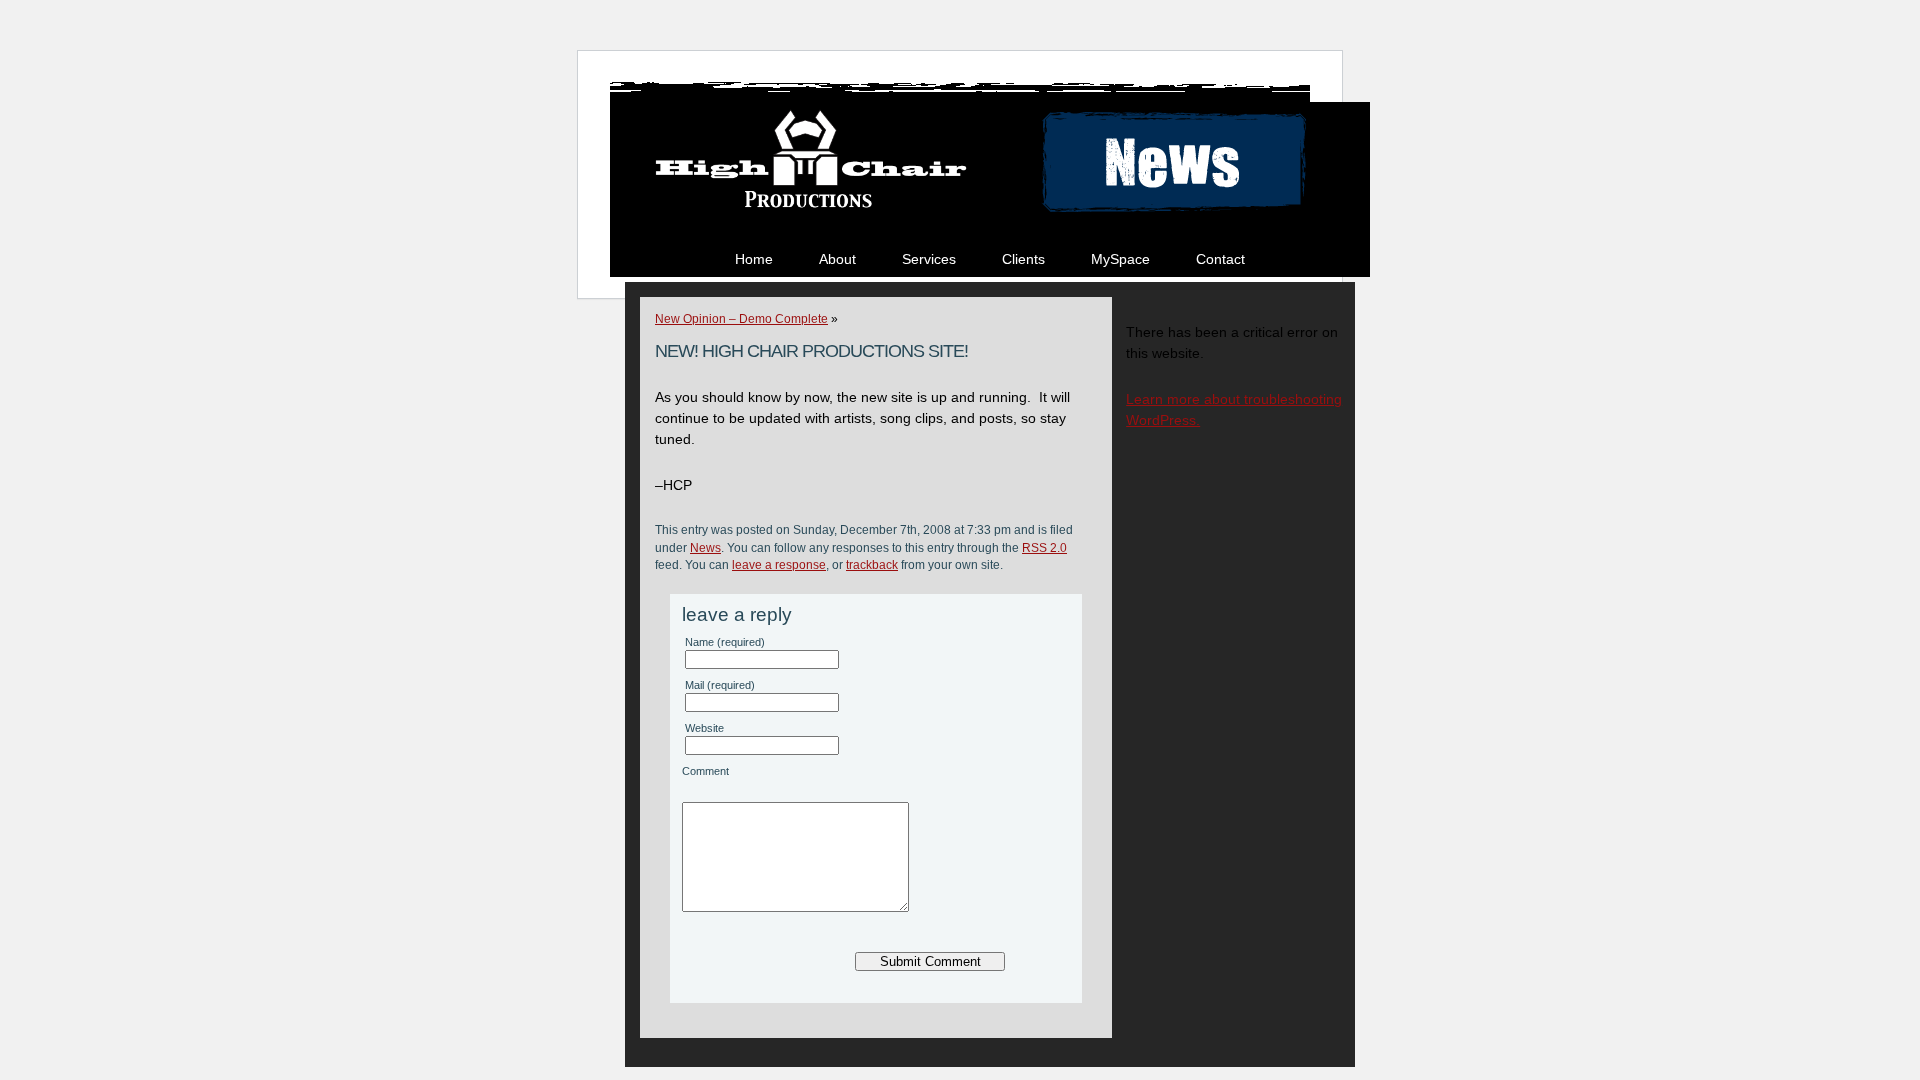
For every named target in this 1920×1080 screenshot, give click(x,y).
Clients (1023, 259)
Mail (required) (720, 685)
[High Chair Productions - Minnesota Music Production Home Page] (807, 213)
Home (754, 259)
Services (929, 259)
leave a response (779, 564)
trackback (872, 564)
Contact (1220, 259)
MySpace (1120, 259)
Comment (705, 771)
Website (704, 728)
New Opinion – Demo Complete (741, 319)
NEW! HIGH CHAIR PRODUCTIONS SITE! (811, 351)
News (705, 547)
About (837, 259)
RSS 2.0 (1044, 547)
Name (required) (725, 642)
